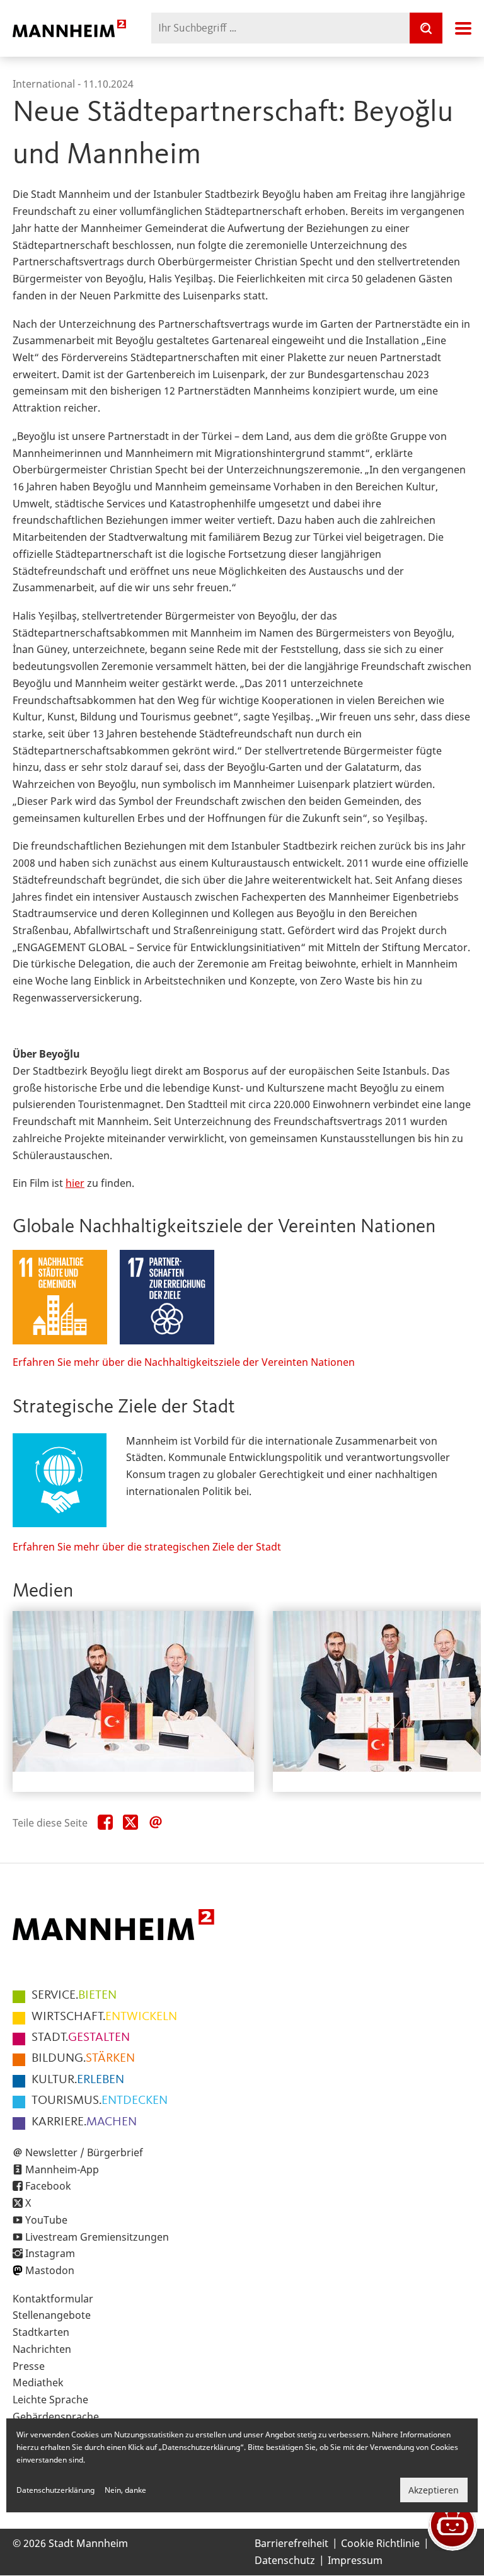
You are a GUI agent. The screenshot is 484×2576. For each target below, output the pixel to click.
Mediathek (38, 2383)
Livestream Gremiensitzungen (97, 2237)
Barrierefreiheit (291, 2543)
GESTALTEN (81, 2038)
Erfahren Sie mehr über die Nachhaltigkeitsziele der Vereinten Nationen (184, 1362)
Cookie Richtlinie (380, 2543)
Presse (29, 2366)
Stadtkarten (41, 2332)
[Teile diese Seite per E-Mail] (156, 1823)
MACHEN (84, 2122)
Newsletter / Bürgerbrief (84, 2152)
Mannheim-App (62, 2169)
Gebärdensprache (56, 2417)
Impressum (355, 2560)
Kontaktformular (53, 2299)
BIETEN (74, 1996)
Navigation (463, 28)
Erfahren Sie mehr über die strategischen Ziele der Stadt (147, 1547)
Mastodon (50, 2270)
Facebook (48, 2186)
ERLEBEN (78, 2080)
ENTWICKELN (104, 2017)
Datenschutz (285, 2560)
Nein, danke (125, 2490)
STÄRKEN (83, 2059)
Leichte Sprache (50, 2400)
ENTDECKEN (100, 2101)
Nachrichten (42, 2349)
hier (75, 1183)
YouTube (46, 2220)
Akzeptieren (434, 2490)
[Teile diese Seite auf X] (130, 1823)
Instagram (50, 2253)
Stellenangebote (52, 2315)
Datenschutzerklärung (55, 2490)
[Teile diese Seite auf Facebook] (105, 1823)
